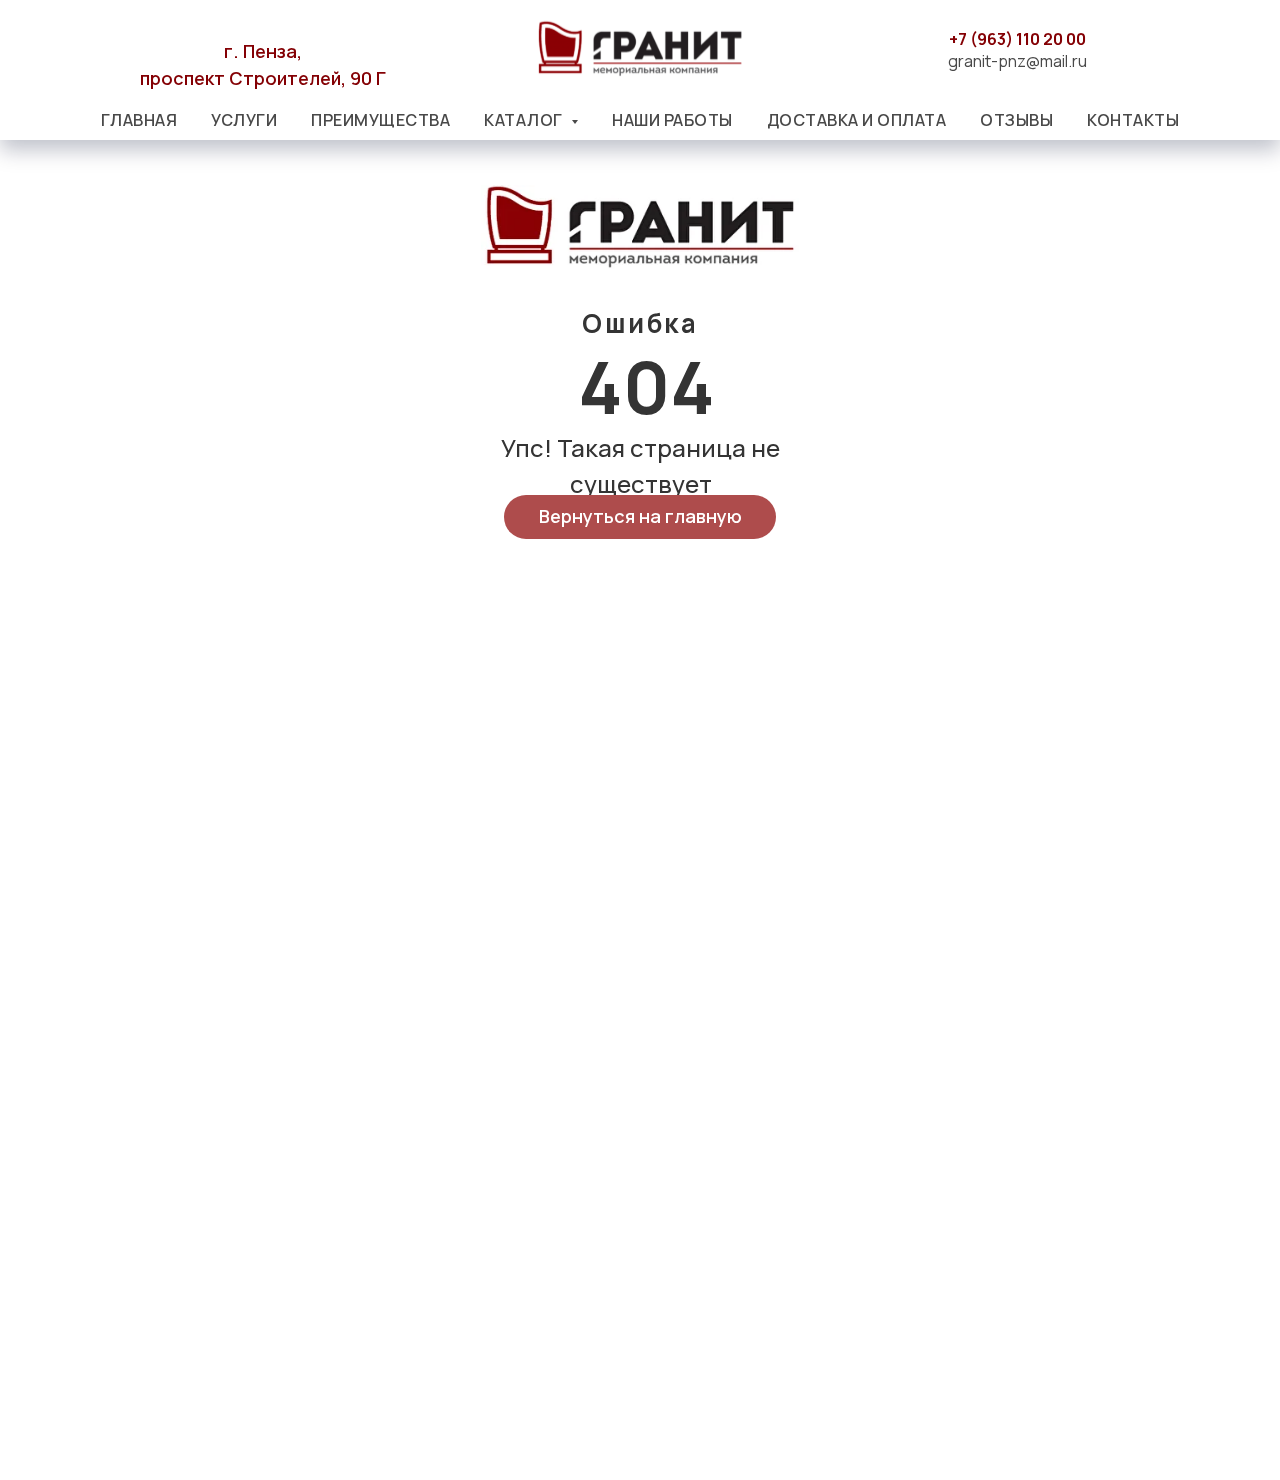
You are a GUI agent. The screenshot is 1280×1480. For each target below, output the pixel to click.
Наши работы (672, 120)
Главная (139, 120)
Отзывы (1016, 120)
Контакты (1133, 120)
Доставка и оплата (857, 120)
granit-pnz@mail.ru (1017, 61)
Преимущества (380, 120)
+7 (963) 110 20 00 (1017, 39)
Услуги (244, 120)
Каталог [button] (525, 120)
